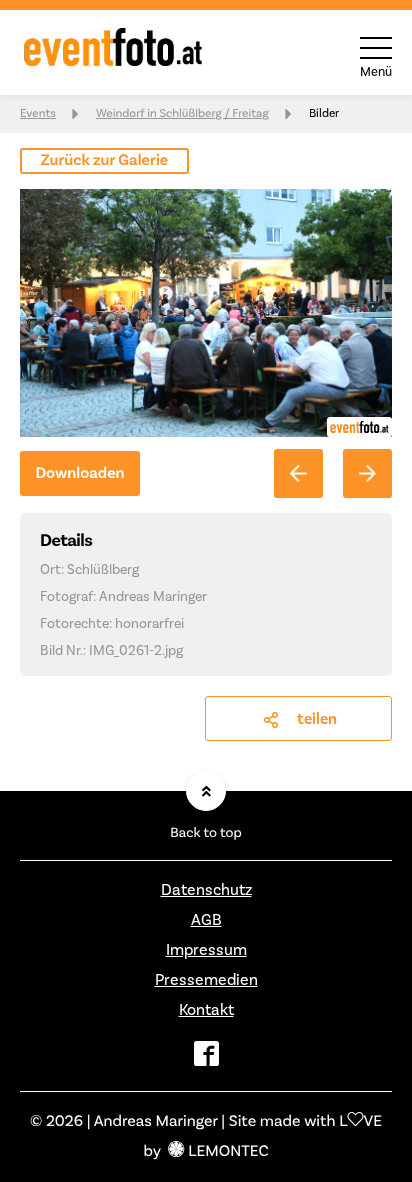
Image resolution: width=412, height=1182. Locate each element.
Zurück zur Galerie (105, 161)
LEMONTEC (228, 1152)
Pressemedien (206, 980)
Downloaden (79, 474)
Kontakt (206, 1010)
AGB (206, 920)
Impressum (206, 950)
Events (38, 113)
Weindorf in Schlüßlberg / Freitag (182, 113)
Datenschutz (206, 890)
